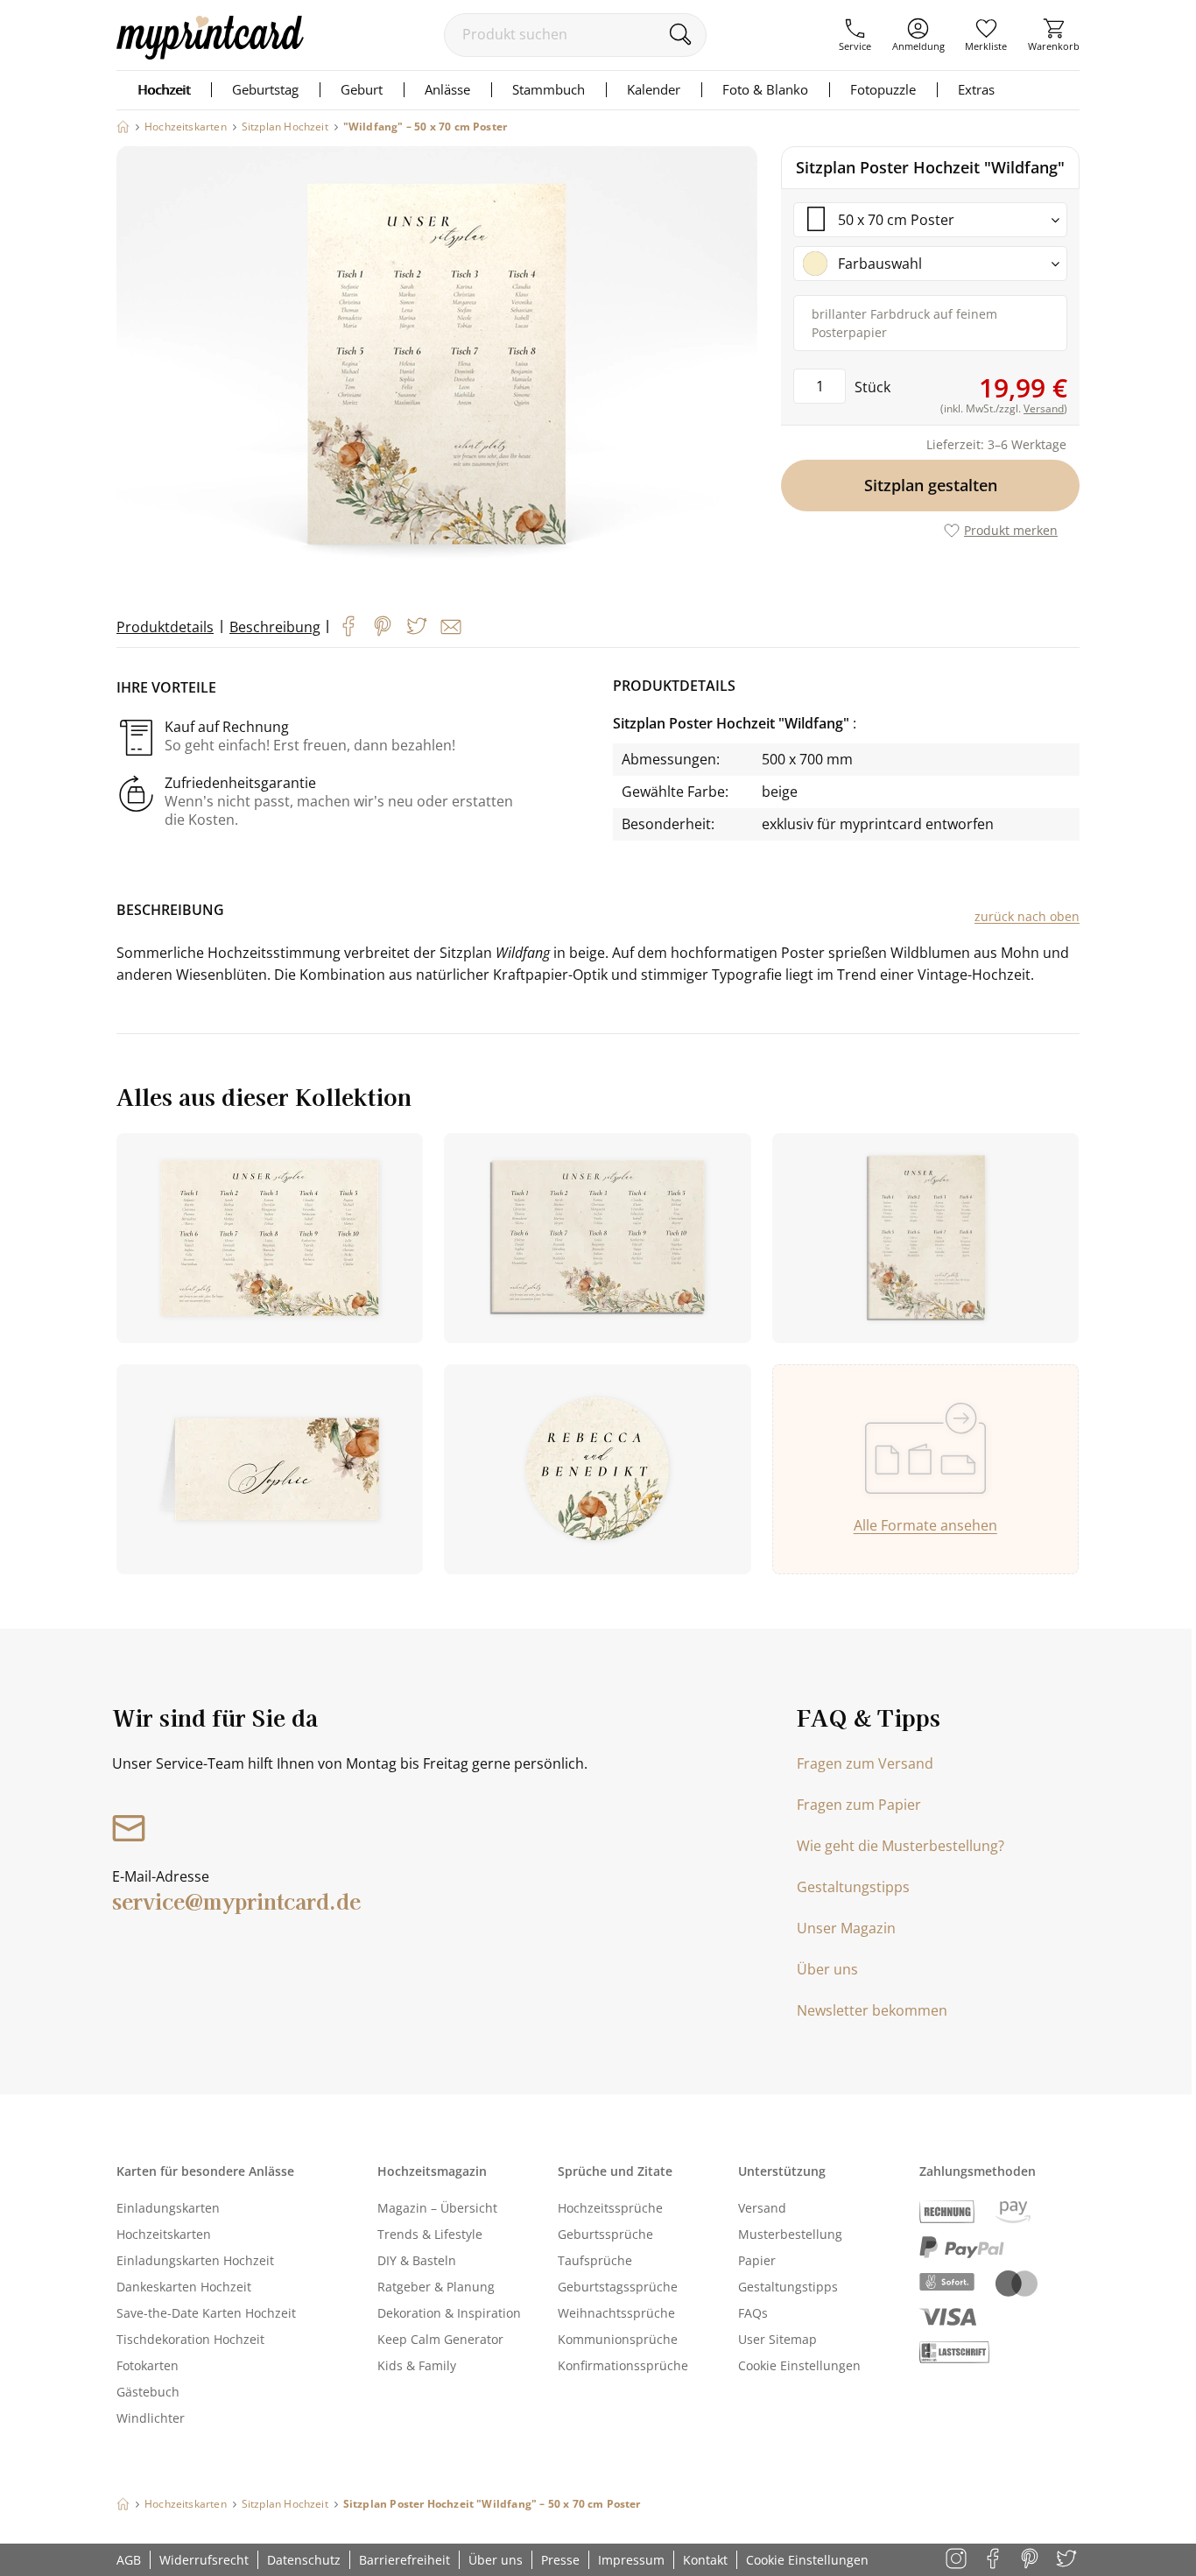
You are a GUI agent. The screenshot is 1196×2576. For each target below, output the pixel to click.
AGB (129, 2560)
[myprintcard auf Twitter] (1068, 2560)
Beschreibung (275, 627)
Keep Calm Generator (440, 2339)
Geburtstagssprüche (618, 2287)
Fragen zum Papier (859, 1805)
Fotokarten (148, 2365)
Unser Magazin (846, 1928)
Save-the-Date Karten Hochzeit (206, 2313)
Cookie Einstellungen (799, 2365)
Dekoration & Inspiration (449, 2313)
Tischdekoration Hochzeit (190, 2339)
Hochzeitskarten (164, 2234)
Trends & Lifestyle (430, 2234)
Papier (757, 2260)
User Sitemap (777, 2339)
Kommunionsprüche (618, 2339)
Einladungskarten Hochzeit (195, 2260)
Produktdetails (165, 627)
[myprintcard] (210, 54)
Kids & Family (417, 2365)
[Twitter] (417, 626)
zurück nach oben (1027, 916)
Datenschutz (304, 2560)
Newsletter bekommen (872, 2010)
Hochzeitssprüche (610, 2208)
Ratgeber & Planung (436, 2287)
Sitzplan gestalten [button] (931, 485)
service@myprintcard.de (236, 1900)
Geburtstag (265, 89)
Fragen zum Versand (865, 1763)
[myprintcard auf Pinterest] (1031, 2560)
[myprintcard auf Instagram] (957, 2560)
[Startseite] (123, 127)
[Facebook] (348, 626)
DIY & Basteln (417, 2260)
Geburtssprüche (605, 2234)
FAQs (753, 2313)
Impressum (631, 2560)
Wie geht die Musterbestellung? (901, 1846)
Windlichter (151, 2418)
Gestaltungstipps (853, 1887)
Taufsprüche (595, 2260)
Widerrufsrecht (204, 2560)
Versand (762, 2208)
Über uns (827, 1969)
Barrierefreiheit (405, 2560)
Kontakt (705, 2560)
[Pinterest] (383, 626)
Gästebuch (148, 2392)
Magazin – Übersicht (437, 2208)
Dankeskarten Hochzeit (184, 2287)
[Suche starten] (680, 34)
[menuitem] (855, 35)
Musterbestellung (790, 2234)
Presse (560, 2560)
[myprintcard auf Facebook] (994, 2560)
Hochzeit (164, 89)
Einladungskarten (168, 2208)
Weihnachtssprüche (616, 2313)
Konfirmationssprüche (623, 2365)
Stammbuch (549, 89)
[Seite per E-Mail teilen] (451, 627)
